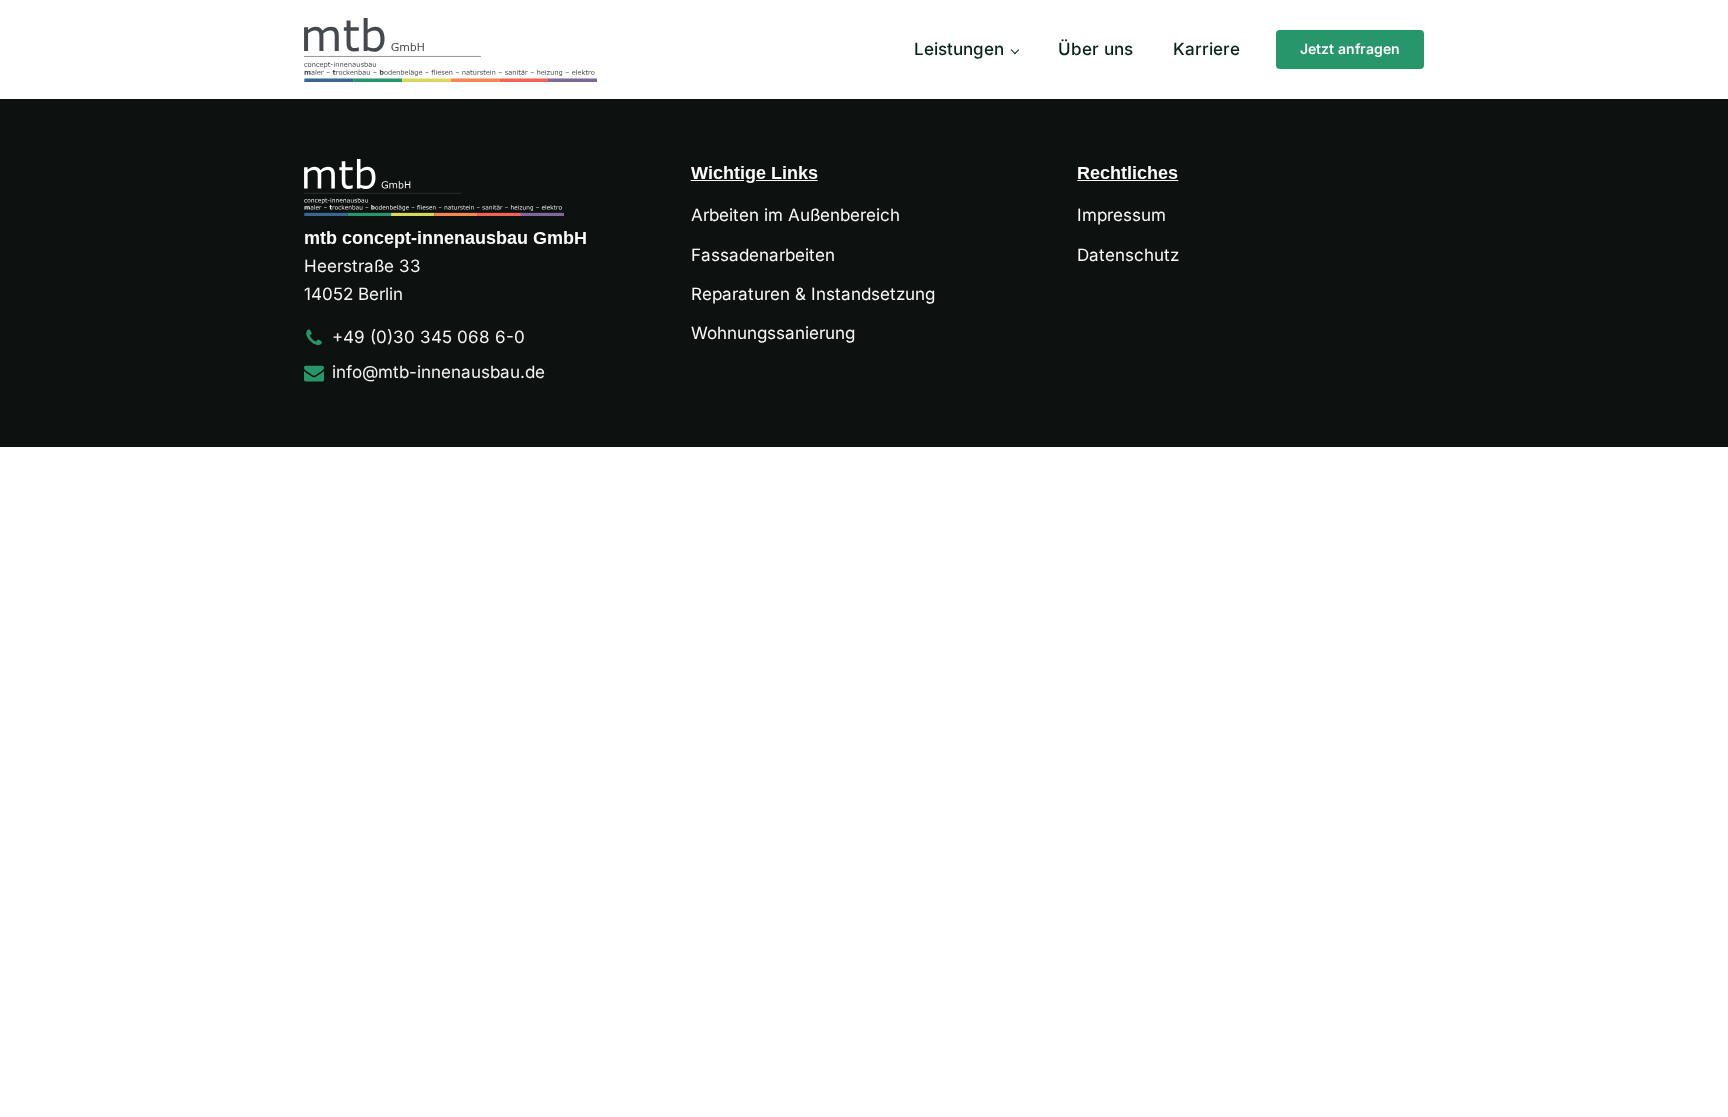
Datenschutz (1128, 255)
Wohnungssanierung (773, 333)
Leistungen (959, 49)
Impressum (1121, 215)
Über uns (1095, 49)
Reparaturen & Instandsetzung (813, 294)
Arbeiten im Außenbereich (795, 215)
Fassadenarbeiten (763, 255)
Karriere (1206, 49)
